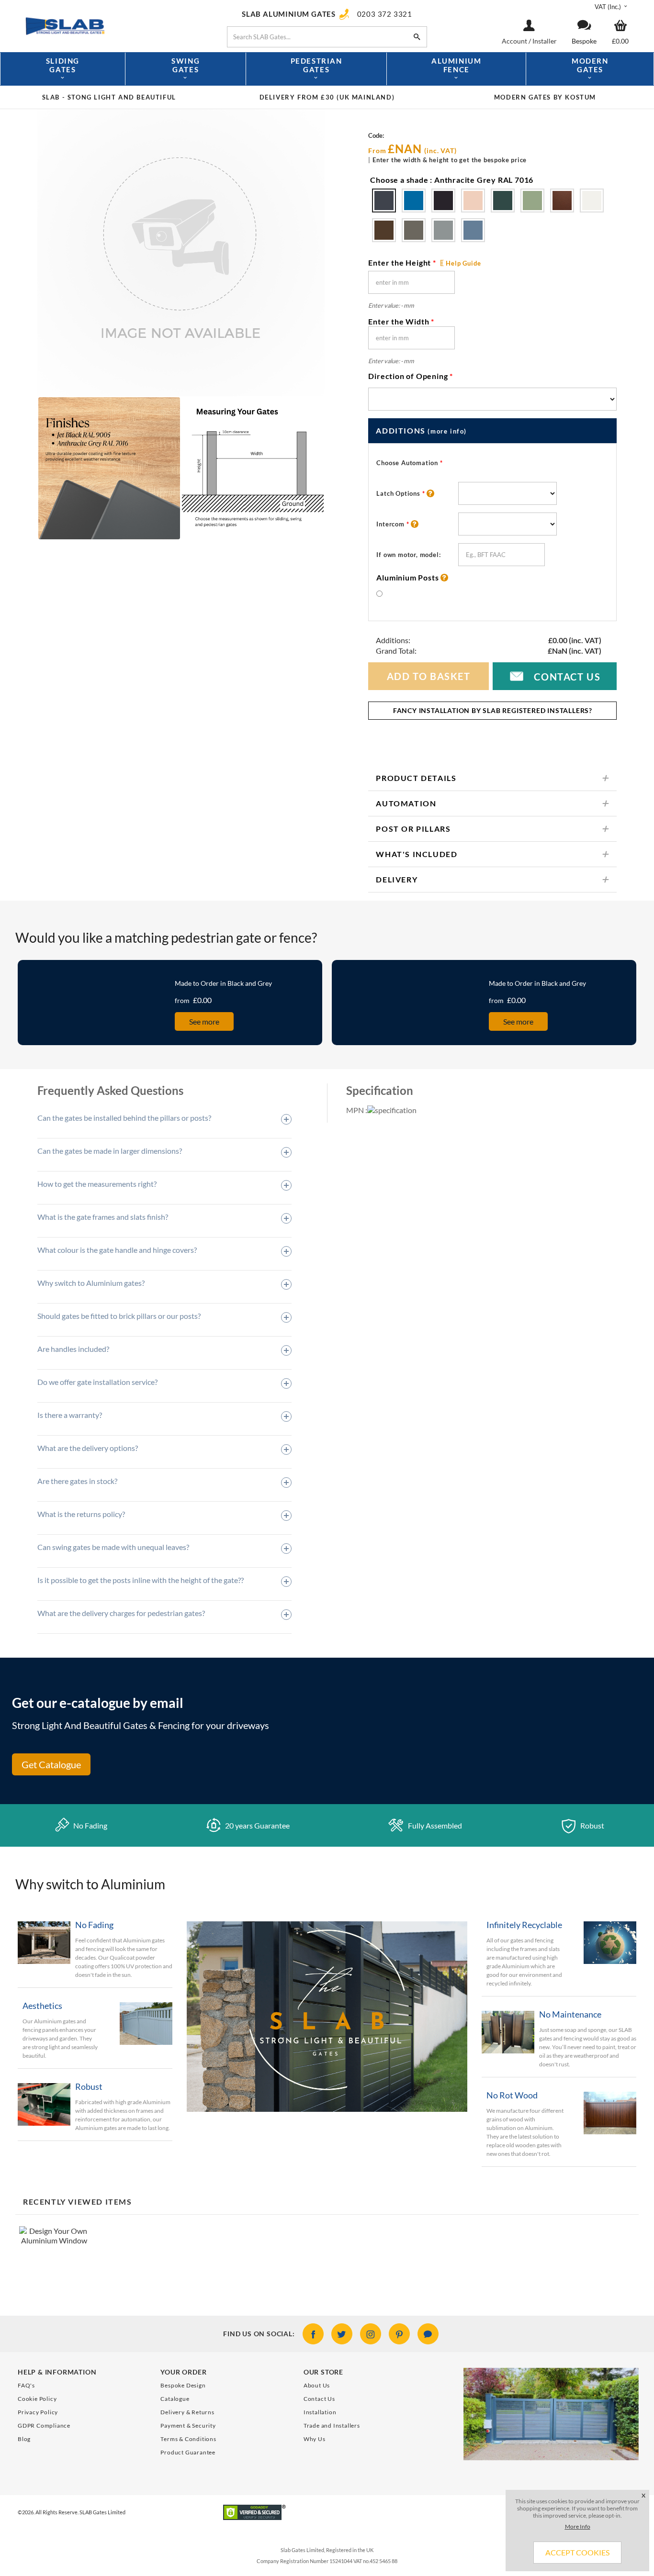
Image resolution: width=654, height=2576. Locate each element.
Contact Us (555, 676)
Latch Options (400, 493)
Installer (545, 41)
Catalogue (175, 2399)
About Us (317, 2385)
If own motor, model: (408, 555)
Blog (24, 2439)
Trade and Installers (332, 2425)
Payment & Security (188, 2425)
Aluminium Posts (408, 578)
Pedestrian (316, 65)
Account (515, 41)
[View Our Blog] (428, 2334)
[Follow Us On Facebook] (313, 2334)
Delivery (397, 879)
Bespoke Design (183, 2385)
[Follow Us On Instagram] (371, 2334)
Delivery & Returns (187, 2412)
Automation (406, 803)
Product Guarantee (188, 2452)
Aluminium (456, 65)
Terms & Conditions (188, 2439)
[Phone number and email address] (551, 2452)
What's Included (417, 854)
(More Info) (447, 431)
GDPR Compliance (44, 2425)
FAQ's (26, 2385)
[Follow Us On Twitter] (342, 2334)
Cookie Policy (37, 2399)
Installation (320, 2412)
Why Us (315, 2439)
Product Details (416, 778)
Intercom (393, 524)
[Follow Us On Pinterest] (399, 2334)
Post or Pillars (413, 829)
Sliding (63, 65)
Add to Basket (429, 676)
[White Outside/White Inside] (384, 201)
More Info (578, 2526)
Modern (590, 65)
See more (204, 1021)
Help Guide (463, 263)
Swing (186, 65)
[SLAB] (113, 25)
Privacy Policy (38, 2412)
